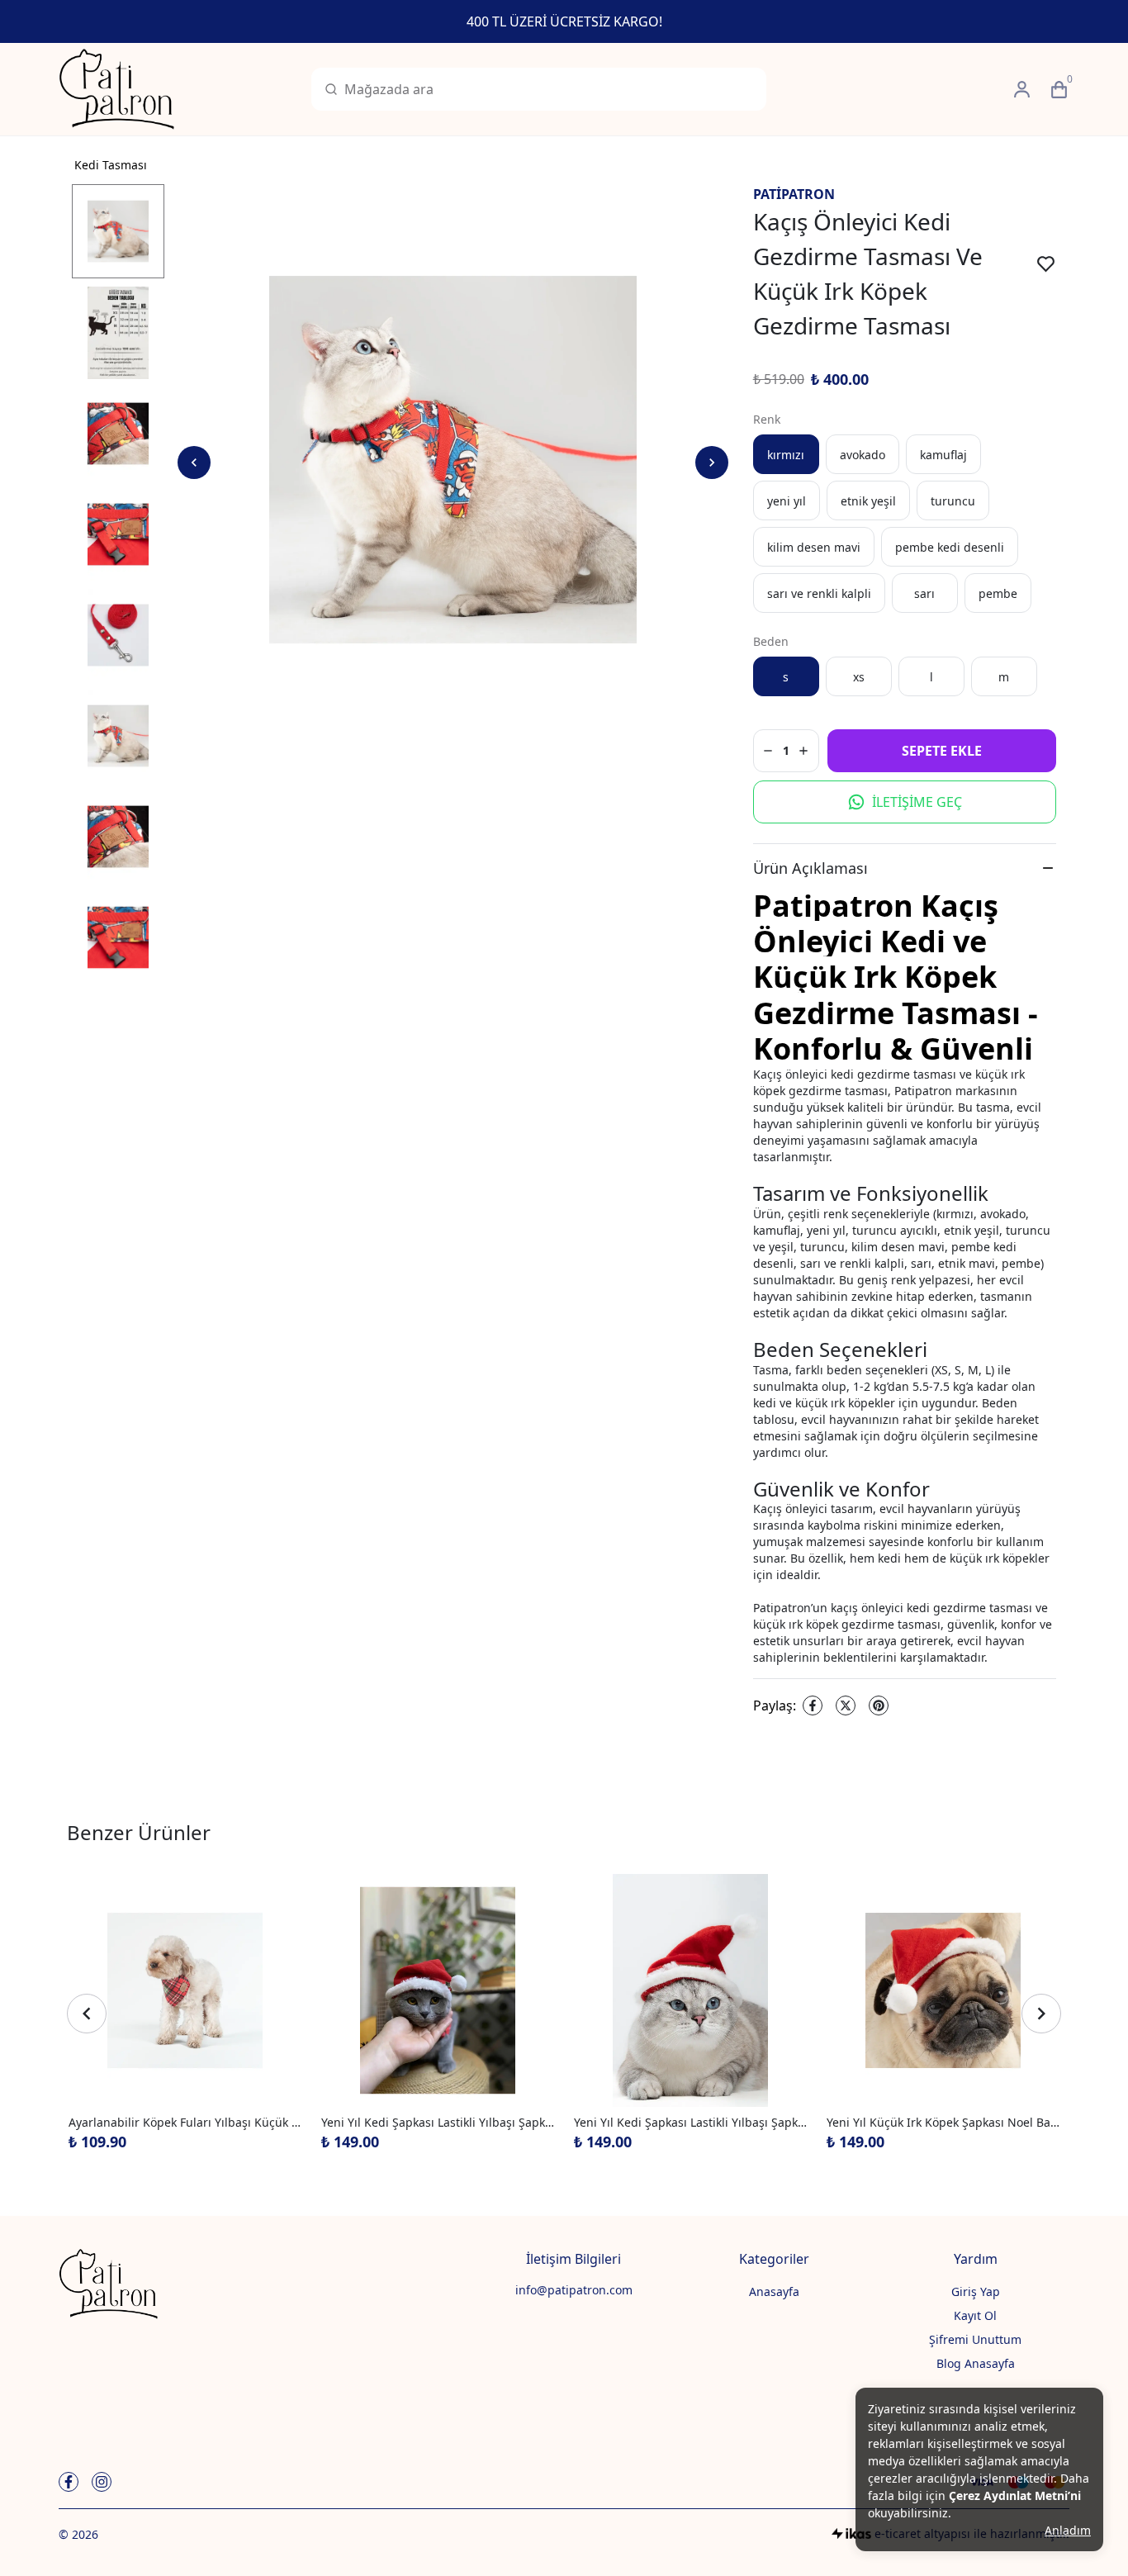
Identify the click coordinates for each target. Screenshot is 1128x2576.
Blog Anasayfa (976, 2363)
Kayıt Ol (975, 2315)
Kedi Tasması (111, 165)
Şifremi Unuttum (975, 2339)
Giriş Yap (976, 2291)
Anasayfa (774, 2291)
